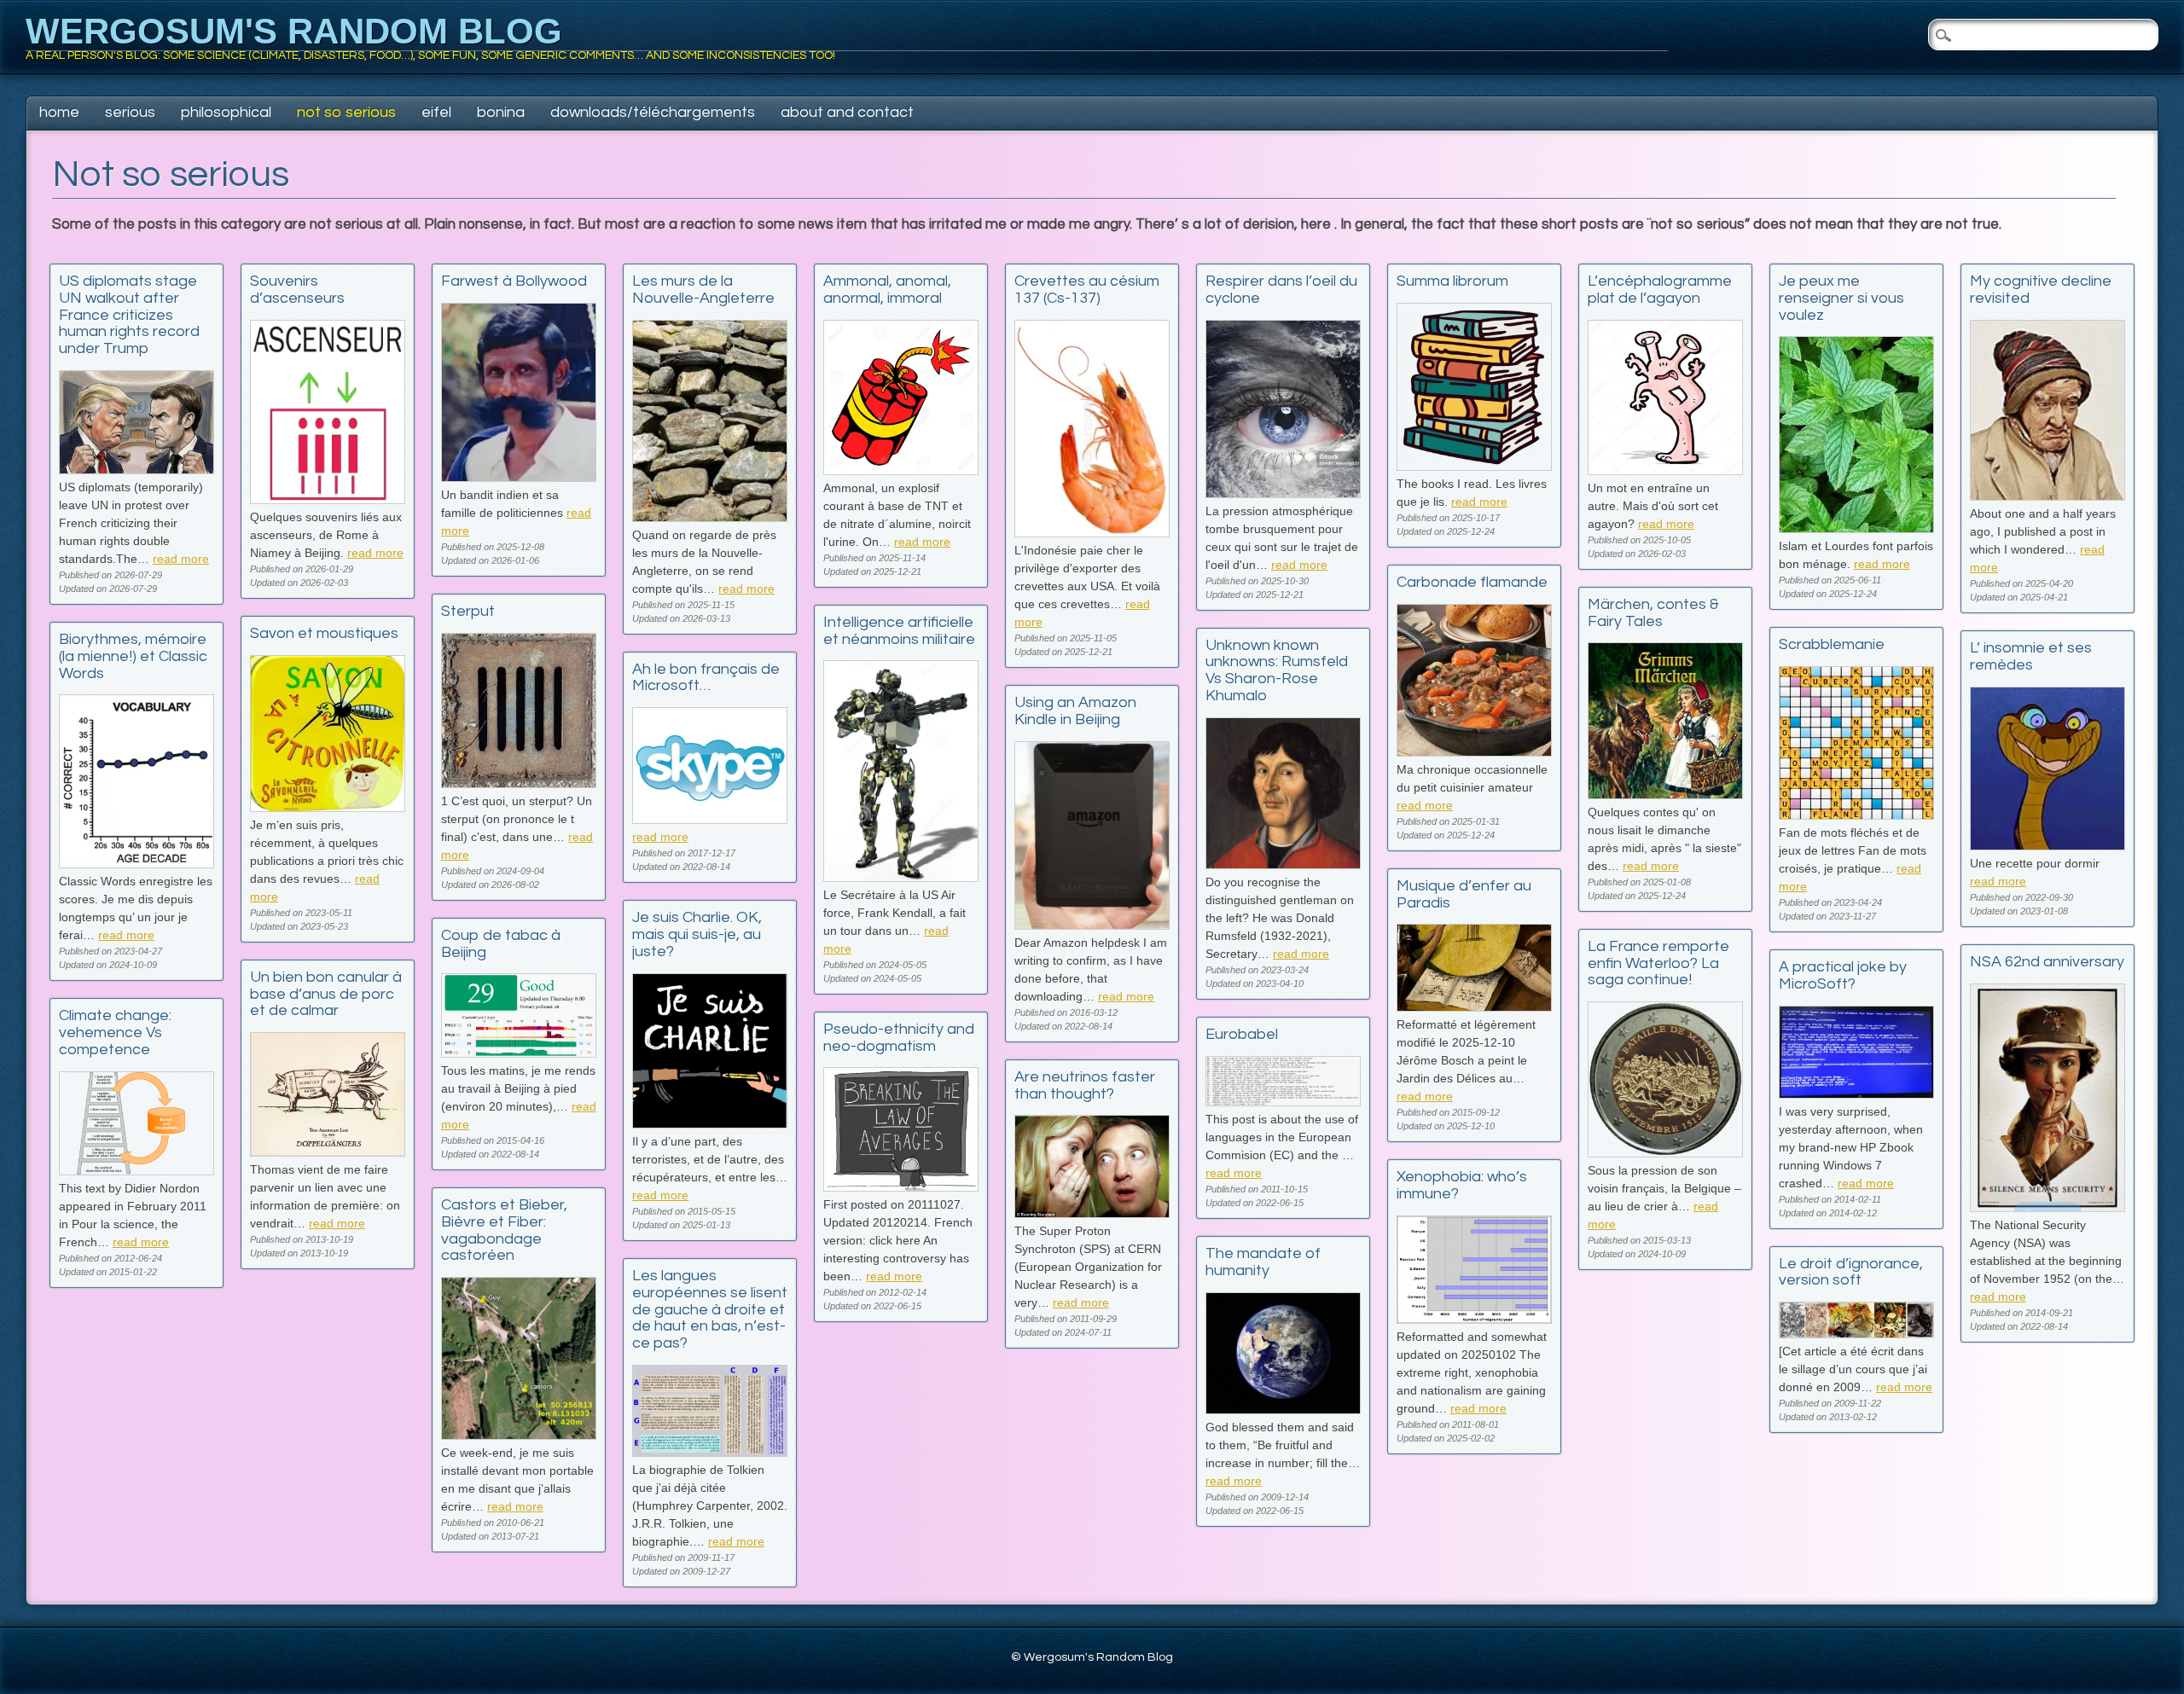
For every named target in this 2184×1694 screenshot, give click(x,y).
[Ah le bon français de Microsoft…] (710, 819)
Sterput (468, 611)
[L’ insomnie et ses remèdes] (2047, 846)
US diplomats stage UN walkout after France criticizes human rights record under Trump (129, 315)
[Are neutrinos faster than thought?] (1092, 1213)
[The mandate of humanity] (1283, 1410)
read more (181, 559)
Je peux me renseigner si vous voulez (1841, 298)
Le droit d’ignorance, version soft (1851, 1272)
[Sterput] (519, 783)
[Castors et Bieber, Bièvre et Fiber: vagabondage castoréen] (519, 1435)
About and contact (847, 112)
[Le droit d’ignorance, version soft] (1856, 1334)
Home (59, 112)
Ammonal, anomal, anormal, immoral (887, 290)
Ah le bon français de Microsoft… (706, 678)
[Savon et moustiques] (328, 807)
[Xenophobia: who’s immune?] (1474, 1319)
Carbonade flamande (1472, 582)
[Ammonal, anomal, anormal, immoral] (901, 470)
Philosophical (226, 112)
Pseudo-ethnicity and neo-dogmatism (899, 1038)
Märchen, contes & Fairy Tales (1653, 613)
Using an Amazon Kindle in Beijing (1075, 711)
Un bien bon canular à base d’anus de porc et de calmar (326, 994)
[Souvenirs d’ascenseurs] (328, 499)
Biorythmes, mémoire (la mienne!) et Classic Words (133, 656)
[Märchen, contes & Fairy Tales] (1665, 795)
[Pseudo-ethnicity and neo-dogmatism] (901, 1187)
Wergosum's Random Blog (294, 31)
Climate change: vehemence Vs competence (115, 1033)
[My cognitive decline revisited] (2047, 496)
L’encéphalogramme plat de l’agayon (1660, 290)
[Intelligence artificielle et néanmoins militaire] (901, 877)
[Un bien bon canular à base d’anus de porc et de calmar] (328, 1152)
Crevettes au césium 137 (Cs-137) (1087, 290)
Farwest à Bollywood (514, 281)
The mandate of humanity (1263, 1262)
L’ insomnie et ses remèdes (2031, 656)
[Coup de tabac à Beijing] (519, 1053)
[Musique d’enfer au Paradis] (1474, 1007)
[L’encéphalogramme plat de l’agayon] (1665, 470)
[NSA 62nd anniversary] (2047, 1207)
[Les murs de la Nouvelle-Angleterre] (710, 517)
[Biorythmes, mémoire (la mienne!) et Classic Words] (136, 864)
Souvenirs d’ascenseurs (297, 290)
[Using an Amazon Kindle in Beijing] (1092, 925)
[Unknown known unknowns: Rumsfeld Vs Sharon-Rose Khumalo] (1283, 864)
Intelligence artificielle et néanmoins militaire (899, 631)
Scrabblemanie (1832, 644)
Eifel (436, 112)
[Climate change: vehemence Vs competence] (136, 1171)
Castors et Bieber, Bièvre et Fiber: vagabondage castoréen (504, 1230)
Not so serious (346, 112)
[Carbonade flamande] (1474, 752)
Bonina (501, 112)
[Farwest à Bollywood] (519, 477)
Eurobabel (1242, 1034)
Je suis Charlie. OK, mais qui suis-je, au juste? (697, 934)
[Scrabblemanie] (1856, 815)
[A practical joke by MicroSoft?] (1856, 1094)
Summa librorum (1452, 281)
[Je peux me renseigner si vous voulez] (1856, 528)
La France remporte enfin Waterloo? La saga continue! (1658, 963)
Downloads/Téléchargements (653, 112)
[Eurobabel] (1283, 1102)
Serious (130, 112)
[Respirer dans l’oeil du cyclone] (1283, 493)
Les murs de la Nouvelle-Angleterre (703, 290)
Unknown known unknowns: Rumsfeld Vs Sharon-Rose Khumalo (1277, 670)
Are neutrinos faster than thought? (1085, 1085)
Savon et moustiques (324, 633)
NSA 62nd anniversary (2047, 962)
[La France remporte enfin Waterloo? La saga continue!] (1665, 1153)
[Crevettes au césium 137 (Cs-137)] (1092, 533)
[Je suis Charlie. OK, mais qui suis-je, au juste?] (710, 1124)
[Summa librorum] (1474, 466)
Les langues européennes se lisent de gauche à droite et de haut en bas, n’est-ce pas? (710, 1309)
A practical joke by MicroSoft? (1843, 975)
